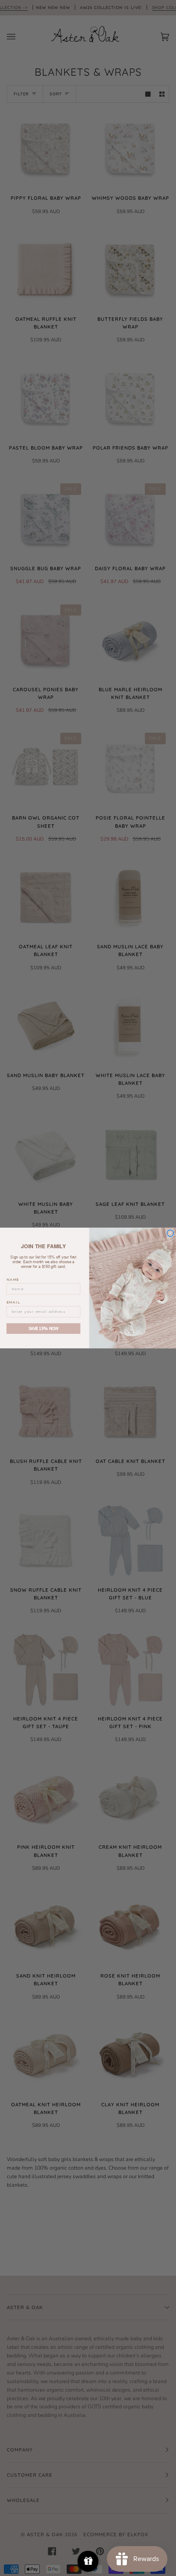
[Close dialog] (170, 1233)
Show (88, 2561)
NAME (13, 1279)
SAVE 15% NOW (44, 1329)
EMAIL (13, 1303)
